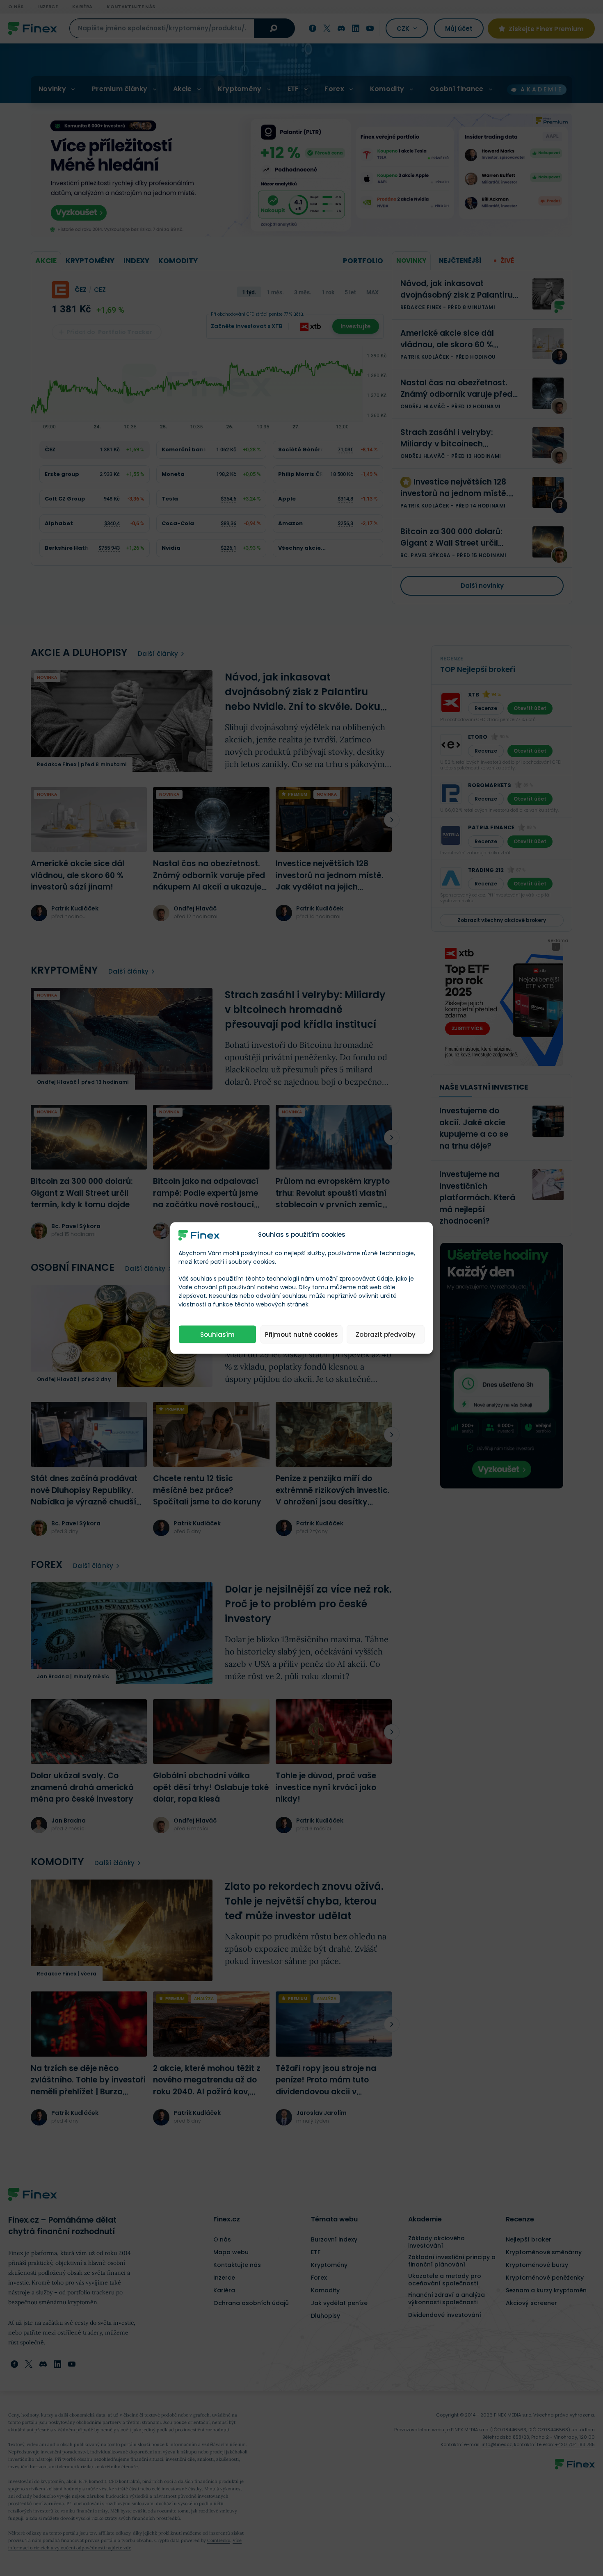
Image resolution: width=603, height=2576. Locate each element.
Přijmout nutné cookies (301, 1334)
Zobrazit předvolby (386, 1334)
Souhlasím (217, 1334)
